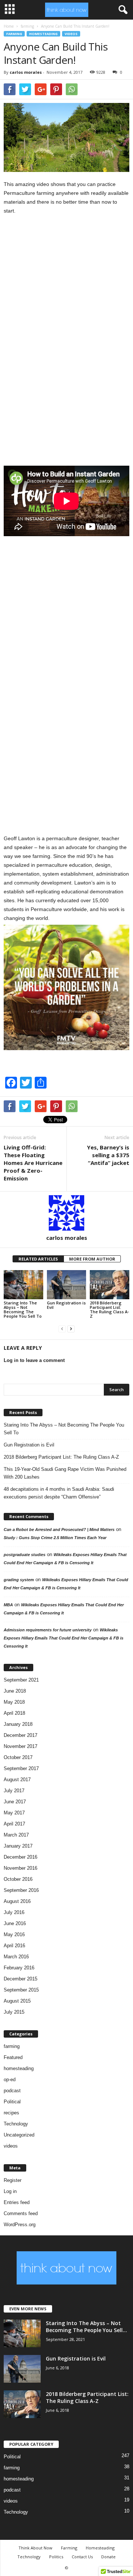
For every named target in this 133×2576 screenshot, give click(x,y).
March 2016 (16, 1957)
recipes (11, 2113)
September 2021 (21, 1680)
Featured (13, 2057)
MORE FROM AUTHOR (92, 1259)
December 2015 (21, 1979)
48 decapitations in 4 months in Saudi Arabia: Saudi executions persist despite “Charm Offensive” (59, 1493)
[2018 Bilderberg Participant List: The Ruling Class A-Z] (110, 1285)
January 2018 (18, 1724)
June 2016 (15, 1923)
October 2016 (18, 1879)
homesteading (43, 34)
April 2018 (14, 1713)
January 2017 (18, 1846)
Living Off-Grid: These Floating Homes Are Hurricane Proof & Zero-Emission (33, 1163)
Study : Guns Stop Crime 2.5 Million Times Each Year (55, 1538)
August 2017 (17, 1780)
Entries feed (17, 2202)
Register (13, 2180)
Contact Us (82, 2557)
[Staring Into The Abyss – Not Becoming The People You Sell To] (23, 1285)
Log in (10, 2191)
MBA (8, 1605)
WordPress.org (20, 2225)
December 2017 (21, 1735)
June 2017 (15, 1802)
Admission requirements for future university (48, 1630)
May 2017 (14, 1813)
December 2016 (21, 1857)
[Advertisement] (59, 344)
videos (71, 34)
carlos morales (26, 72)
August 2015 (17, 2001)
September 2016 (21, 1890)
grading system (19, 1580)
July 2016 (14, 1912)
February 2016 (19, 1968)
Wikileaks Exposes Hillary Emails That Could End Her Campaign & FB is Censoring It (64, 1638)
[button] (122, 10)
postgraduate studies (25, 1555)
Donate (108, 2557)
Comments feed (21, 2213)
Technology (16, 2124)
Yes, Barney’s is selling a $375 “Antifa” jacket (108, 1155)
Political (12, 2102)
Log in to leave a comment (34, 1360)
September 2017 (21, 1768)
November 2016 (21, 1868)
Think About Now (35, 2548)
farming (27, 26)
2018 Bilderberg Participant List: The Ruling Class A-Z (109, 1309)
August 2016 (17, 1901)
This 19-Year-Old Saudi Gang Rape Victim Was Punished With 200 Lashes (65, 1473)
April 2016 (14, 1946)
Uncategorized (19, 2135)
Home (9, 26)
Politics (56, 2557)
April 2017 (14, 1824)
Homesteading (100, 2548)
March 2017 (16, 1835)
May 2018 (14, 1702)
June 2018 (15, 1691)
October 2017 (18, 1757)
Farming (69, 2548)
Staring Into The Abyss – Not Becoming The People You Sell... (86, 2327)
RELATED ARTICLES (38, 1259)
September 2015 (21, 1990)
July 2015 (14, 2012)
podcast (12, 2091)
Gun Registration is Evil (66, 1305)
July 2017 (14, 1791)
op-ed (10, 2080)
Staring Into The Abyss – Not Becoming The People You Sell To (23, 1309)
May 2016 (14, 1934)
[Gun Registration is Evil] (67, 1285)
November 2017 (21, 1746)
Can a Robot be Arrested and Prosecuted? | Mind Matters (59, 1530)
